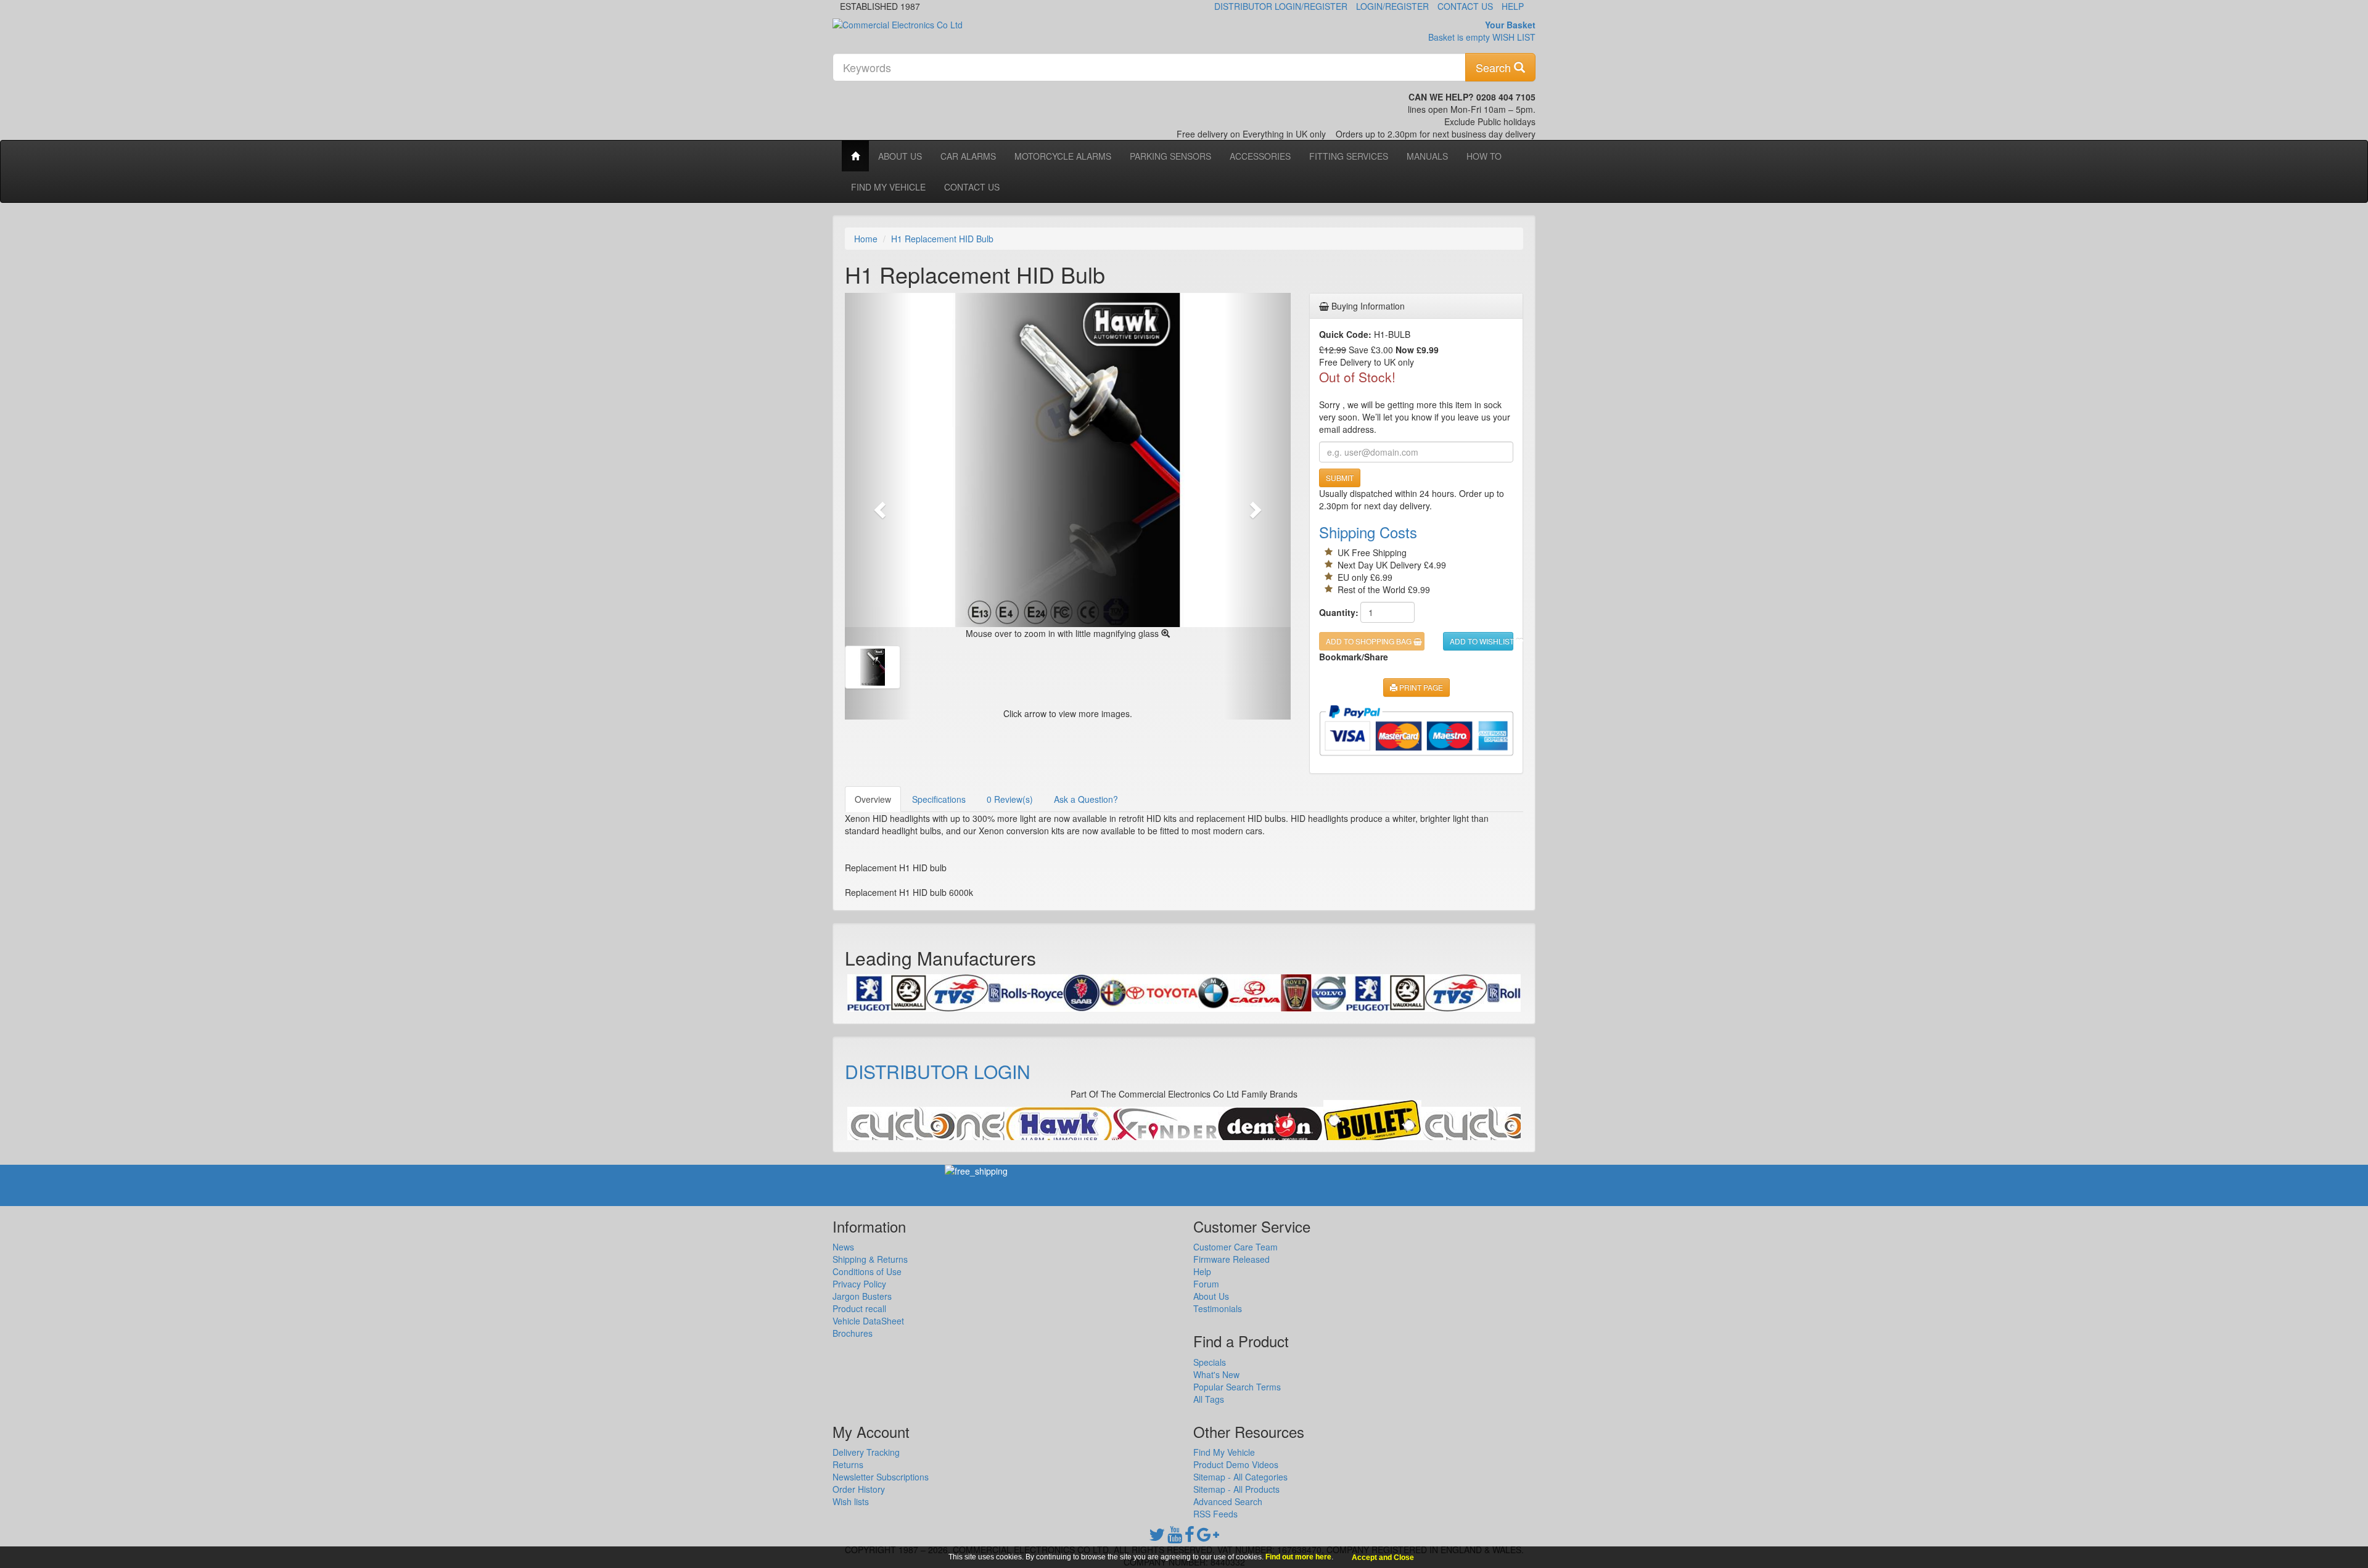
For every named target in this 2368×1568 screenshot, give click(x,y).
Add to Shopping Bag (1370, 641)
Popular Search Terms (1237, 1387)
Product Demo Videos (1236, 1464)
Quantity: (1335, 612)
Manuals (1427, 156)
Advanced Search (1228, 1501)
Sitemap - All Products (1236, 1489)
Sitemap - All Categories (1240, 1477)
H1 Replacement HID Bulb (942, 239)
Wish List (1514, 37)
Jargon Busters (862, 1296)
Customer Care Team (1235, 1247)
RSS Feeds (1215, 1514)
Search (1495, 67)
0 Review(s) (1010, 799)
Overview (873, 799)
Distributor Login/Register (1281, 6)
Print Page (1420, 687)
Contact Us (1465, 6)
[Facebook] (1190, 1537)
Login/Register (1392, 6)
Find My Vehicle (888, 187)
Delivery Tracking (866, 1452)
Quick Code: (1345, 334)
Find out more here (1298, 1557)
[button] (878, 506)
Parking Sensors (1170, 156)
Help (1513, 6)
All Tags (1209, 1399)
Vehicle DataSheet (868, 1321)
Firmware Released (1231, 1259)
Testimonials (1218, 1308)
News (843, 1247)
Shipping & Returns (870, 1259)
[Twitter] (1157, 1537)
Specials (1210, 1362)
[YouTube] (1175, 1537)
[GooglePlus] (1208, 1537)
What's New (1216, 1374)
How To (1484, 156)
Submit (1340, 478)
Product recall (859, 1308)
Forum (1206, 1284)
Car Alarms (968, 156)
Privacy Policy (859, 1284)
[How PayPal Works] (1416, 730)
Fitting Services (1349, 156)
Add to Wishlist (1482, 641)
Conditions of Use (867, 1271)
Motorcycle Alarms (1063, 156)
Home (866, 239)
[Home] (855, 156)
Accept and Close (1383, 1558)
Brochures (853, 1333)
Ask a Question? (1086, 799)
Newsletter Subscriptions (881, 1477)
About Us (900, 156)
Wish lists (851, 1501)
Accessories (1260, 156)
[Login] (901, 1127)
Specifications (939, 799)
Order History (859, 1489)
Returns (848, 1464)
